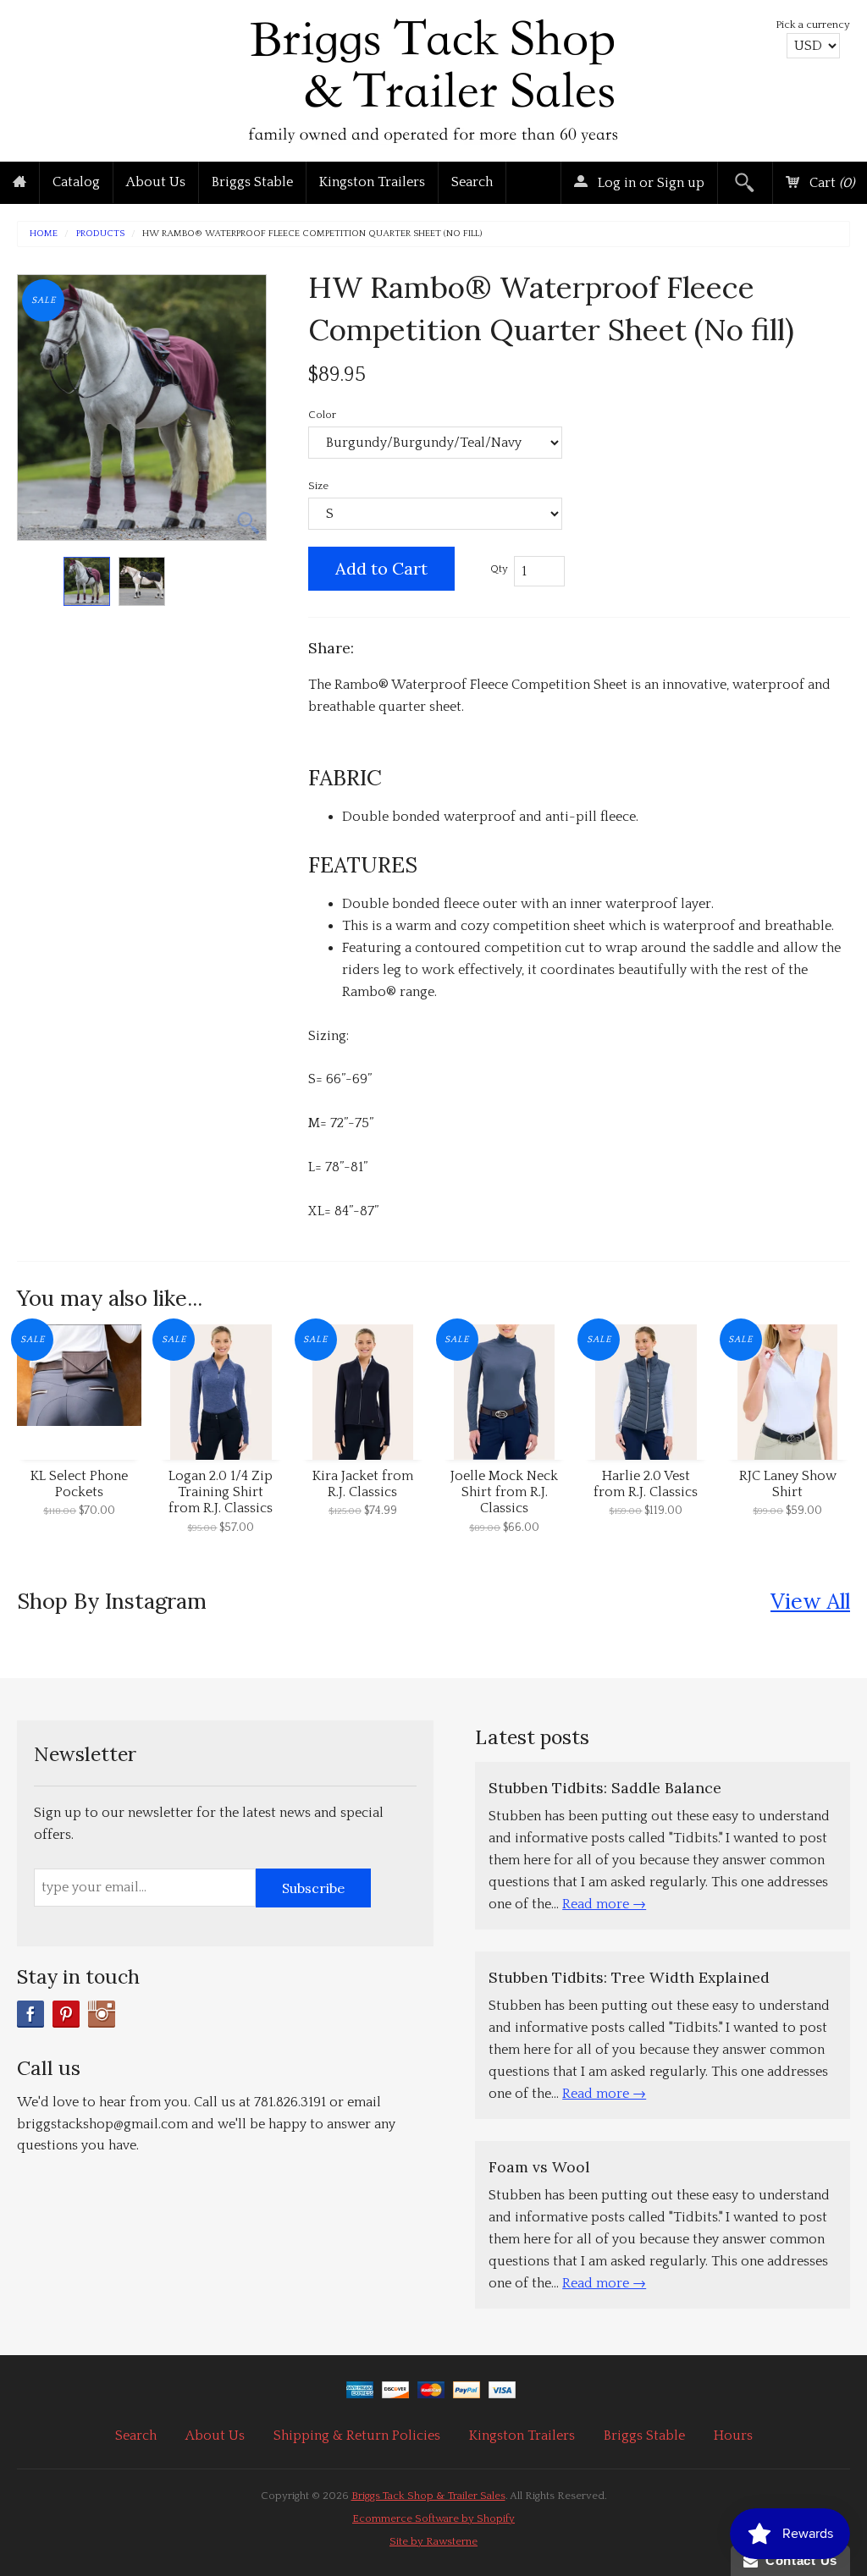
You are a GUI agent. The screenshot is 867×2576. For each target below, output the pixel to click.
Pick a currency (813, 25)
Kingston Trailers (372, 182)
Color (322, 415)
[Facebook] (30, 2014)
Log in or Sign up (649, 183)
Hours (733, 2436)
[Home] (19, 183)
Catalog (76, 182)
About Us (156, 182)
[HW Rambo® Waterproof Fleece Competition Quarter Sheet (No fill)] (87, 582)
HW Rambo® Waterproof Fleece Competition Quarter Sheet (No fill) (312, 234)
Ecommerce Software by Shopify (433, 2518)
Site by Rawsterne (433, 2541)
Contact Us (798, 2560)
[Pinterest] (66, 2014)
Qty (499, 569)
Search (472, 182)
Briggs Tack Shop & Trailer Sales (428, 2496)
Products (100, 234)
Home (44, 234)
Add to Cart (381, 568)
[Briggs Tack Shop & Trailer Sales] (433, 77)
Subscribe (313, 1888)
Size (318, 486)
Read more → (604, 1904)
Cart (830, 183)
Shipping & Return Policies (357, 2436)
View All (810, 1601)
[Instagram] (102, 2014)
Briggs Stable (252, 182)
